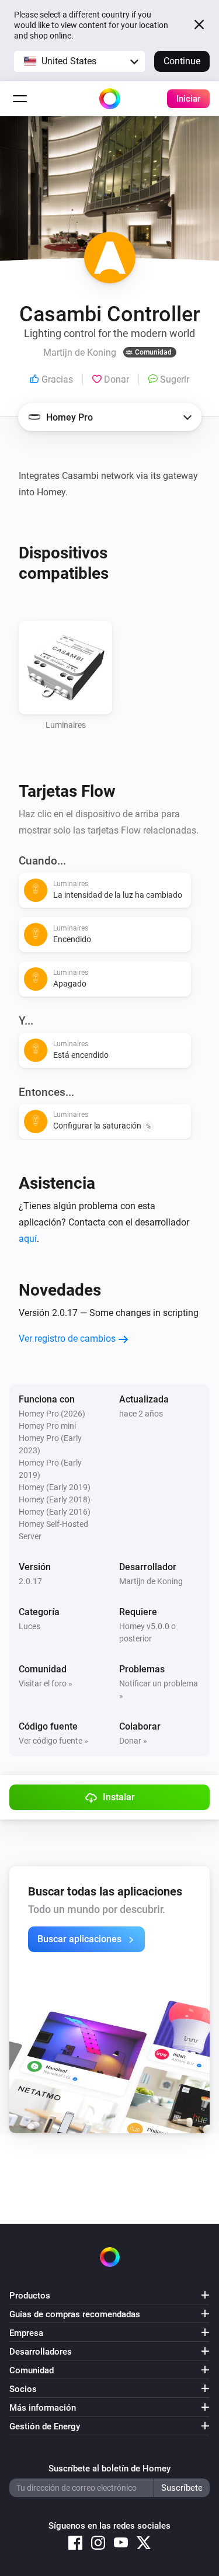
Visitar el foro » (46, 1683)
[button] (79, 61)
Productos (30, 2296)
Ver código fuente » (53, 1741)
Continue (182, 61)
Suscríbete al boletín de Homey (109, 2469)
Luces (29, 1626)
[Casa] (110, 99)
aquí (28, 1239)
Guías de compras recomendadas (75, 2314)
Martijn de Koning (151, 1581)
